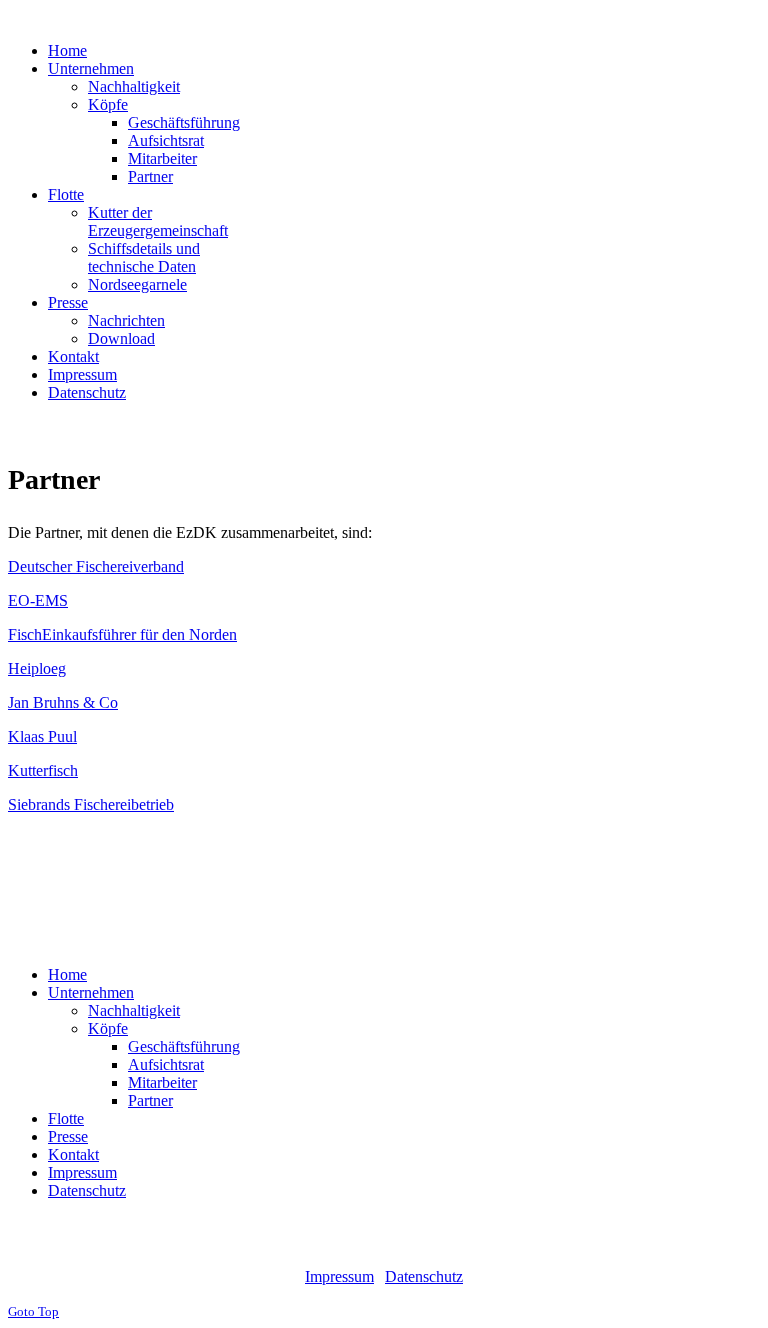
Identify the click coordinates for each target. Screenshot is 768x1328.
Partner (150, 1100)
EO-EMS (38, 600)
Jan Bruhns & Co (63, 702)
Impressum (82, 1172)
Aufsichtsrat (166, 1064)
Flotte (66, 1118)
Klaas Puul (42, 736)
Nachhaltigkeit (134, 1010)
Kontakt (73, 1154)
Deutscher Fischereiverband (96, 566)
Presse (68, 1136)
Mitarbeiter (162, 1082)
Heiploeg (37, 668)
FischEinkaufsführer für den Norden (122, 634)
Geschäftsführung (184, 1046)
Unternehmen (91, 992)
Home (67, 974)
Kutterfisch (43, 770)
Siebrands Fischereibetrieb (91, 804)
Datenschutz (87, 1190)
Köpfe (108, 1028)
